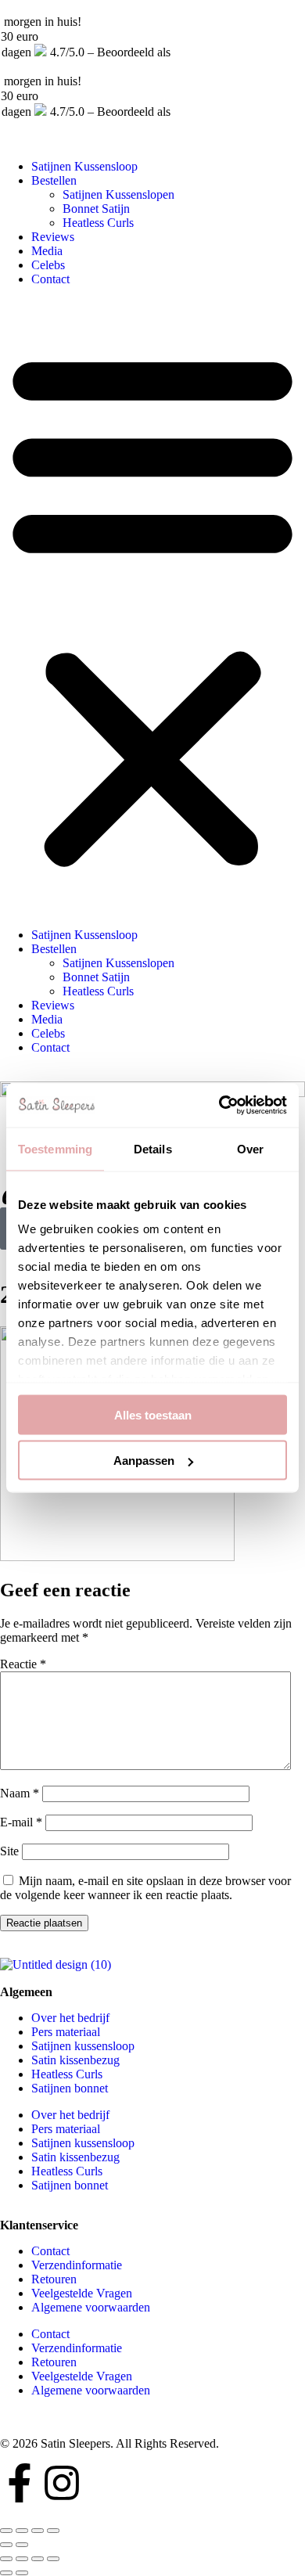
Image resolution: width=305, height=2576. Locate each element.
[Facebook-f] (20, 2483)
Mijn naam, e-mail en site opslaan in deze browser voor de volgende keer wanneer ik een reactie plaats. (145, 1888)
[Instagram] (62, 2483)
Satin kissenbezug (75, 2060)
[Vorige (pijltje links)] (6, 2573)
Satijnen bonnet (70, 2088)
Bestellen (54, 180)
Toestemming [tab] (55, 1148)
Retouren (54, 2279)
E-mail (21, 1822)
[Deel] (38, 2559)
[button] (152, 607)
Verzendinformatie (77, 2265)
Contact (50, 279)
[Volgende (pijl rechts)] (22, 2545)
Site (9, 1851)
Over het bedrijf (70, 2018)
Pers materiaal (66, 2032)
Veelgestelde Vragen (82, 2293)
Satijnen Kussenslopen (118, 194)
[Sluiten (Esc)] (6, 2531)
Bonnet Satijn (96, 209)
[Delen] (22, 2531)
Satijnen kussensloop (83, 2046)
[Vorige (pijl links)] (6, 2545)
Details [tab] (153, 1148)
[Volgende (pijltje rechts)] (22, 2573)
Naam (20, 1793)
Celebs (48, 265)
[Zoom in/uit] (53, 2531)
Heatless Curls (98, 223)
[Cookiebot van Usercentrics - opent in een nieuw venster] (219, 1106)
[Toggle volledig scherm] (38, 2531)
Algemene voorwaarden (91, 2307)
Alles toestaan (153, 1414)
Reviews (53, 237)
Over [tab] (250, 1148)
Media (47, 251)
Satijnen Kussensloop (84, 166)
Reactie (23, 1664)
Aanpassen (144, 1461)
